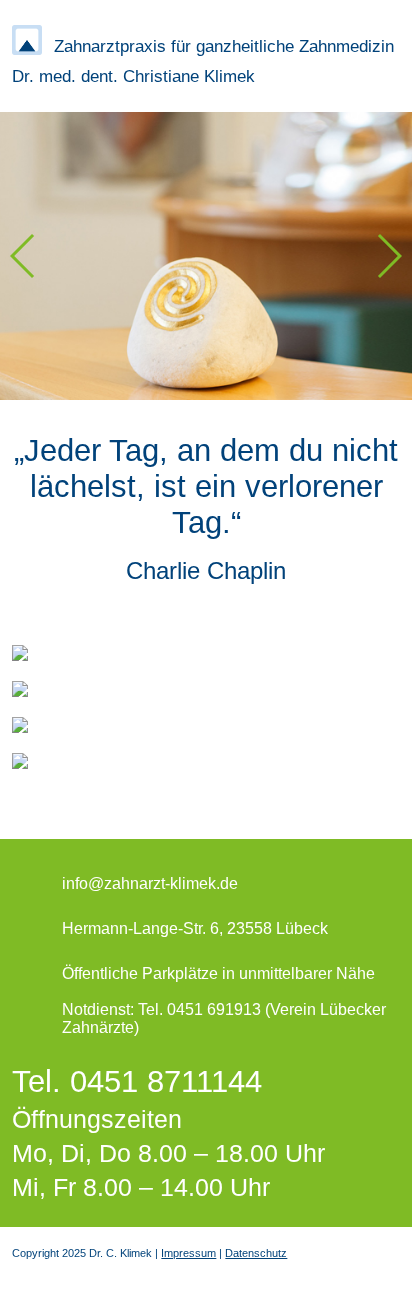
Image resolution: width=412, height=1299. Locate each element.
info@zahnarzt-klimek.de (150, 883)
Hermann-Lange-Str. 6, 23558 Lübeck (195, 928)
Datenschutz (256, 1253)
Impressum (188, 1253)
